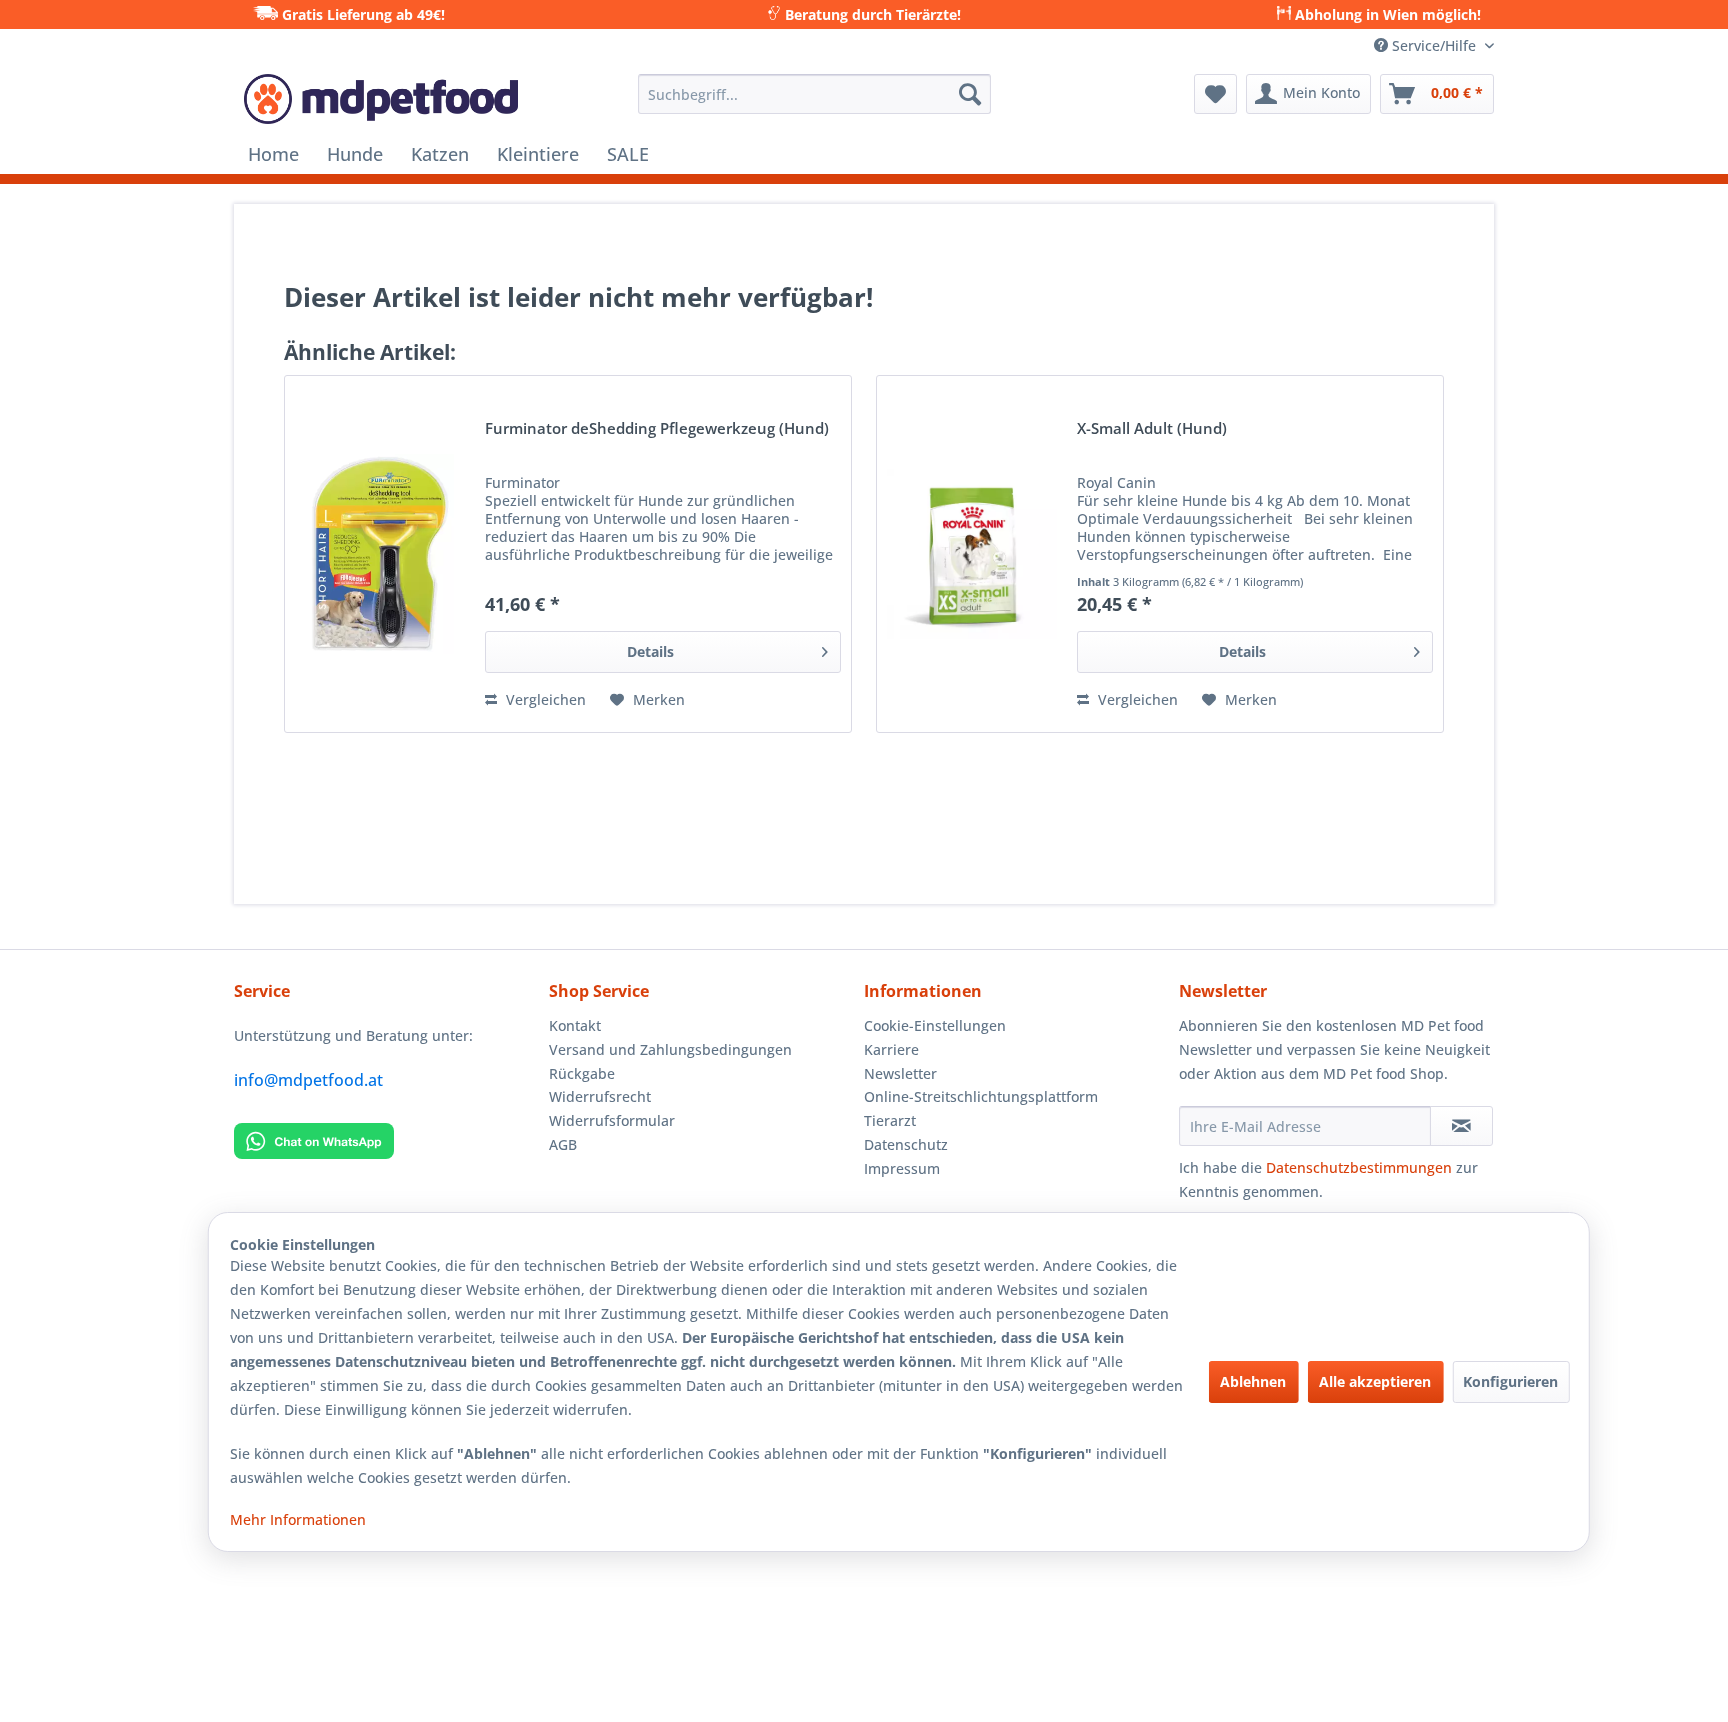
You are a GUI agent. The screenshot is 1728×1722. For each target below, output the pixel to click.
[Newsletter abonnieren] (1461, 1126)
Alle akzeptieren (1375, 1381)
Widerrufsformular (612, 1120)
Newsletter (900, 1073)
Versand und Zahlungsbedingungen (670, 1049)
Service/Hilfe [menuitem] (1434, 45)
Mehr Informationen (298, 1519)
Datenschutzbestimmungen (1359, 1167)
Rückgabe (582, 1073)
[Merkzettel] (1215, 94)
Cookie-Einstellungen (935, 1025)
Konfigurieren (1510, 1381)
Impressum (902, 1168)
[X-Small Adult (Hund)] (972, 554)
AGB (563, 1144)
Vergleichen (544, 699)
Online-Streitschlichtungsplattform (981, 1096)
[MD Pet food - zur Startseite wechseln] (381, 99)
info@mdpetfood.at (308, 1080)
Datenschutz (906, 1144)
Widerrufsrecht (600, 1096)
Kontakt (575, 1025)
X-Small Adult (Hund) (1152, 429)
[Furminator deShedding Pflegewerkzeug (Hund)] (380, 554)
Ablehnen (1253, 1381)
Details (650, 651)
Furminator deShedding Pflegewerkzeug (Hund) (657, 429)
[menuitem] (814, 94)
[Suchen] (970, 94)
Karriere (891, 1049)
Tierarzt (890, 1120)
